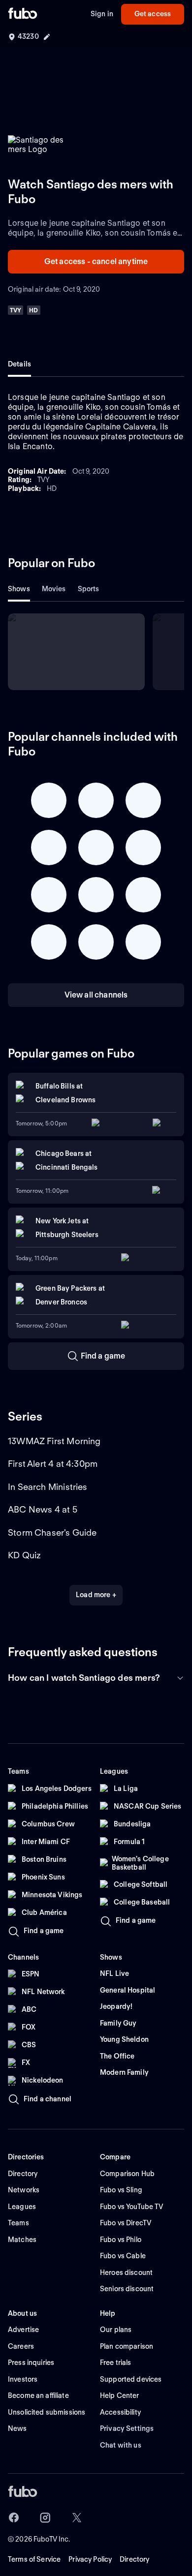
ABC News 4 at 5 (43, 1509)
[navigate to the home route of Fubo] (23, 14)
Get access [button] (153, 14)
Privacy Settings (127, 2428)
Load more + (96, 1595)
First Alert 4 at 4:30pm (53, 1464)
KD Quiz (24, 1555)
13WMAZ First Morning (54, 1441)
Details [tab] (19, 364)
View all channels (96, 995)
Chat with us (121, 2445)
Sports (89, 589)
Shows (19, 589)
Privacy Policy (90, 2559)
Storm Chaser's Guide (52, 1532)
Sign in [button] (102, 14)
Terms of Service (34, 2559)
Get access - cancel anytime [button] (96, 261)
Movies (54, 589)
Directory (134, 2559)
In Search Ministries (48, 1487)
